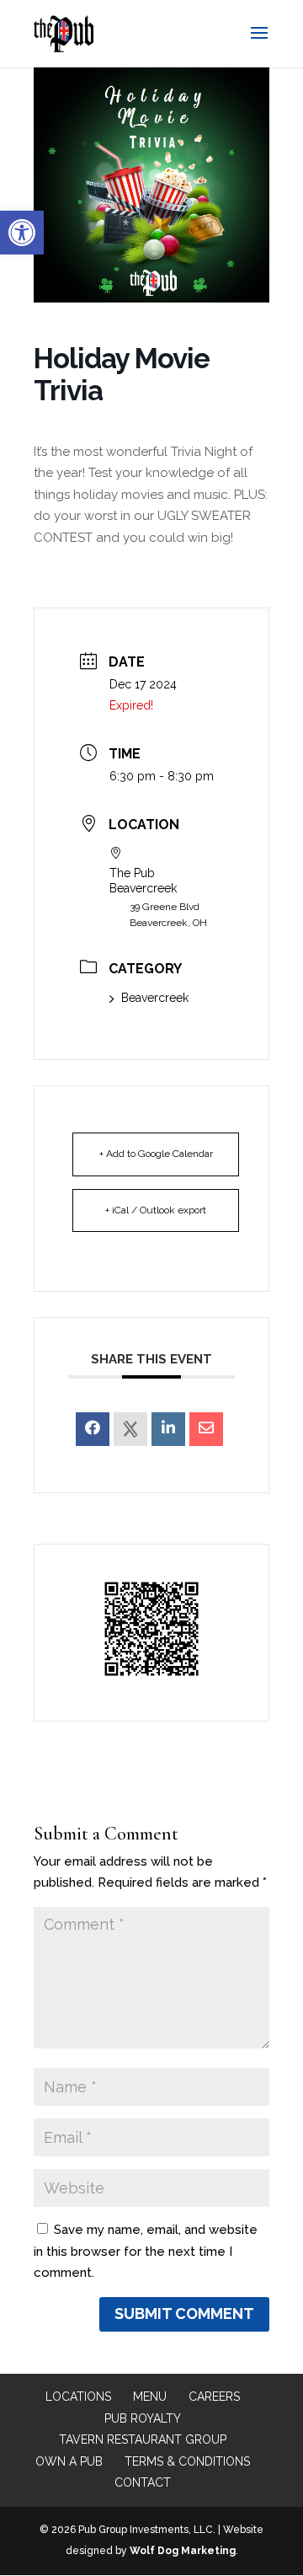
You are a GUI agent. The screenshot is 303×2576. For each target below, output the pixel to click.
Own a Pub (69, 2461)
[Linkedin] (168, 1429)
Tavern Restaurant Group (143, 2439)
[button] (22, 233)
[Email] (206, 1429)
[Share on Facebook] (93, 1429)
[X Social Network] (130, 1429)
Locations (78, 2397)
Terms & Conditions (187, 2461)
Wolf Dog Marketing (183, 2551)
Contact (143, 2482)
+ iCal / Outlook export (156, 1210)
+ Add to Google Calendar (156, 1154)
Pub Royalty (143, 2418)
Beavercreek (155, 998)
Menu (150, 2397)
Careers (214, 2397)
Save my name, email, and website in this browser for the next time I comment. (146, 2251)
